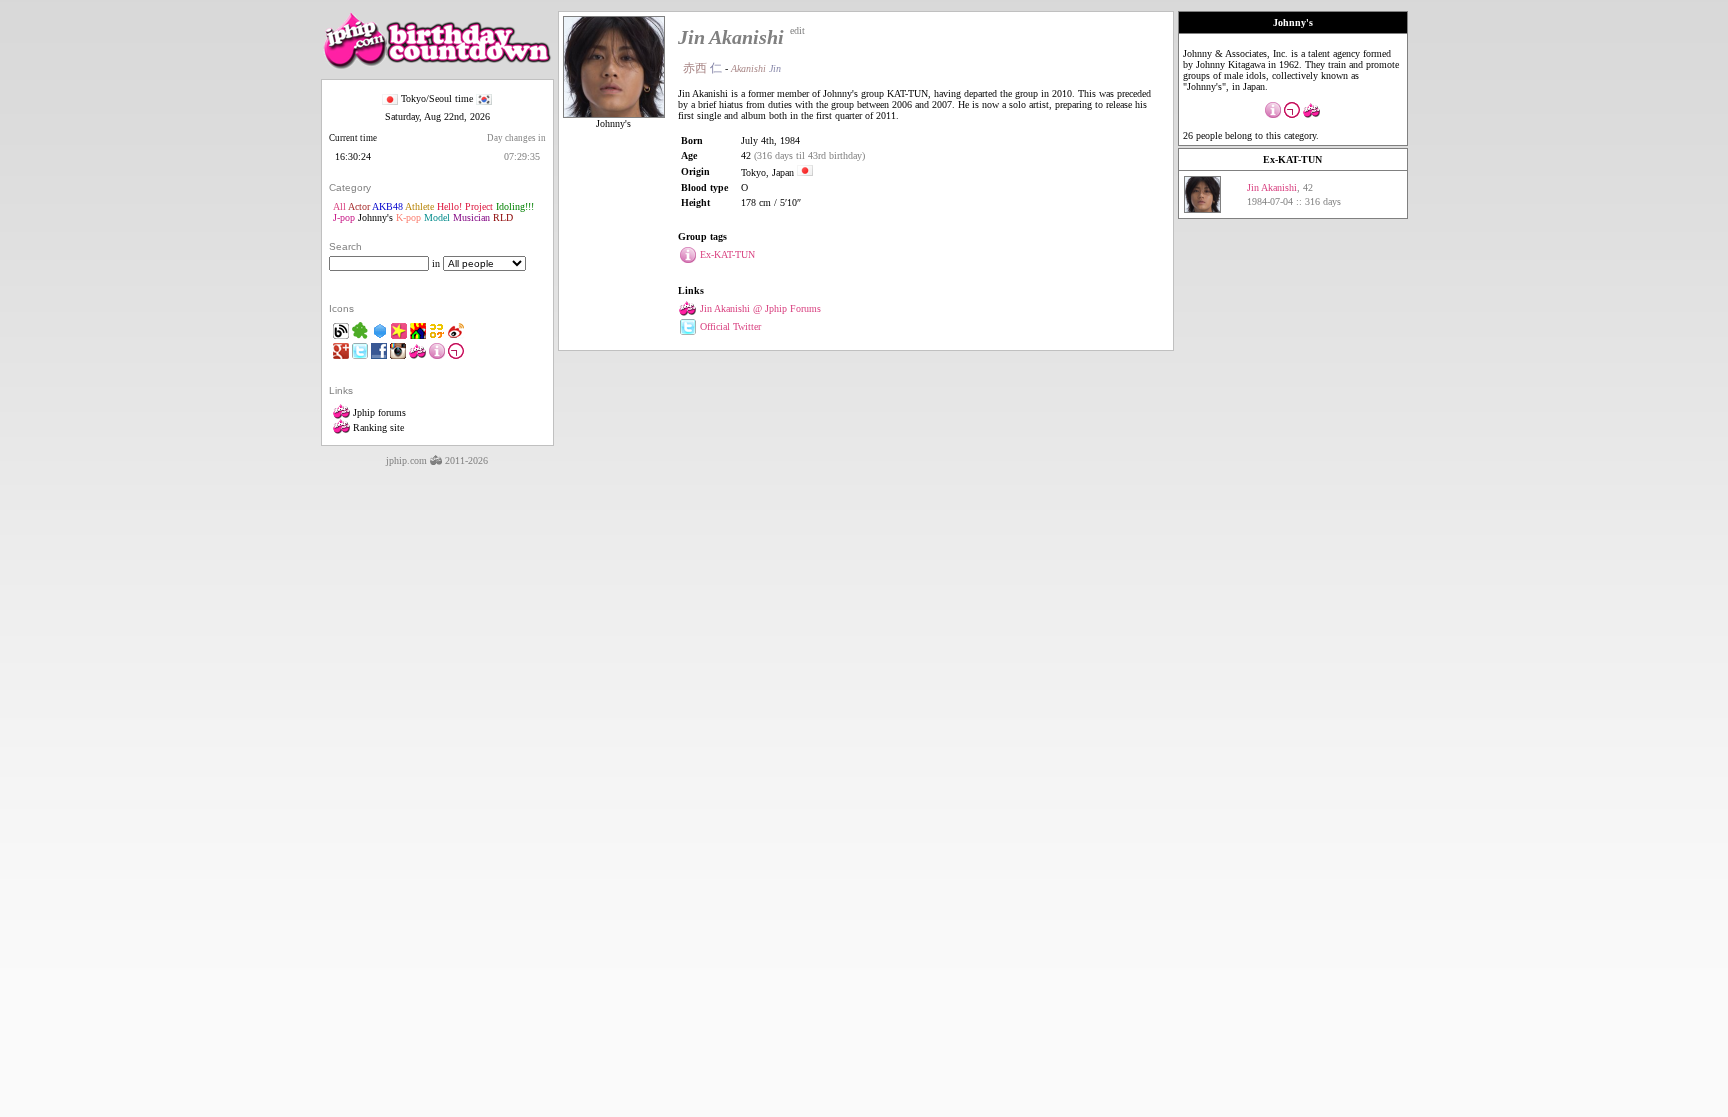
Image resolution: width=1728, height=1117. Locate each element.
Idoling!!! (515, 206)
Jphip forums (378, 412)
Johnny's (375, 217)
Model (437, 217)
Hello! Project (465, 206)
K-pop (408, 217)
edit (797, 30)
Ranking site (377, 427)
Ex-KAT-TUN (1292, 159)
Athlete (419, 206)
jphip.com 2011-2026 (437, 460)
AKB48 (387, 206)
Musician (471, 217)
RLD (503, 217)
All (339, 206)
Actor (359, 206)
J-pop (344, 217)
